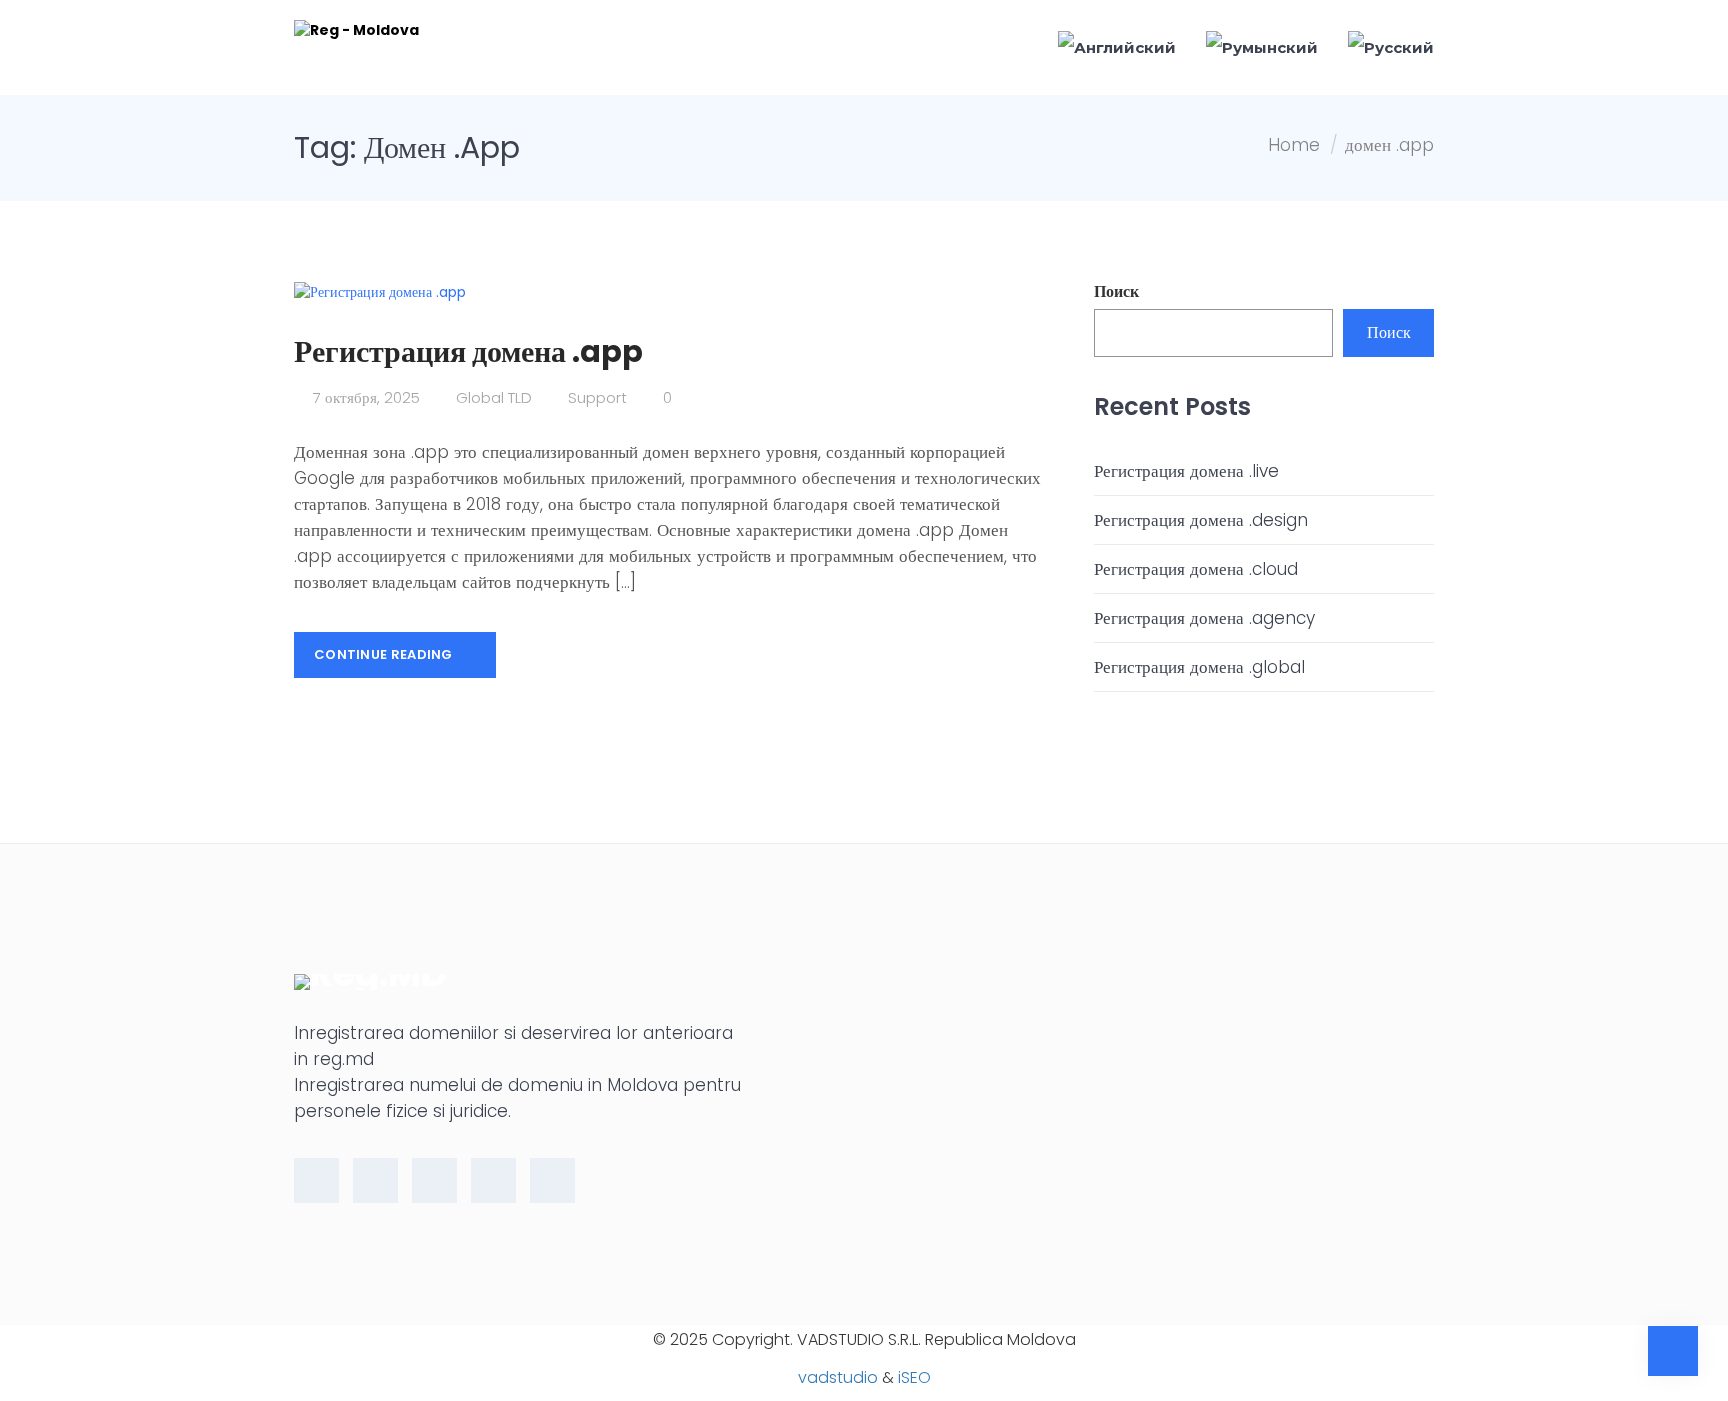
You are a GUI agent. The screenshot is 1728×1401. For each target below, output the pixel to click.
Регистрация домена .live (1186, 471)
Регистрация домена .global (1199, 667)
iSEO (914, 1377)
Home (1294, 145)
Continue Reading (385, 654)
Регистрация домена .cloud (1196, 569)
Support (597, 397)
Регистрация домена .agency (1204, 618)
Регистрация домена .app (468, 351)
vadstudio (838, 1377)
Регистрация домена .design (1201, 520)
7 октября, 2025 (364, 397)
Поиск (1116, 292)
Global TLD (494, 397)
